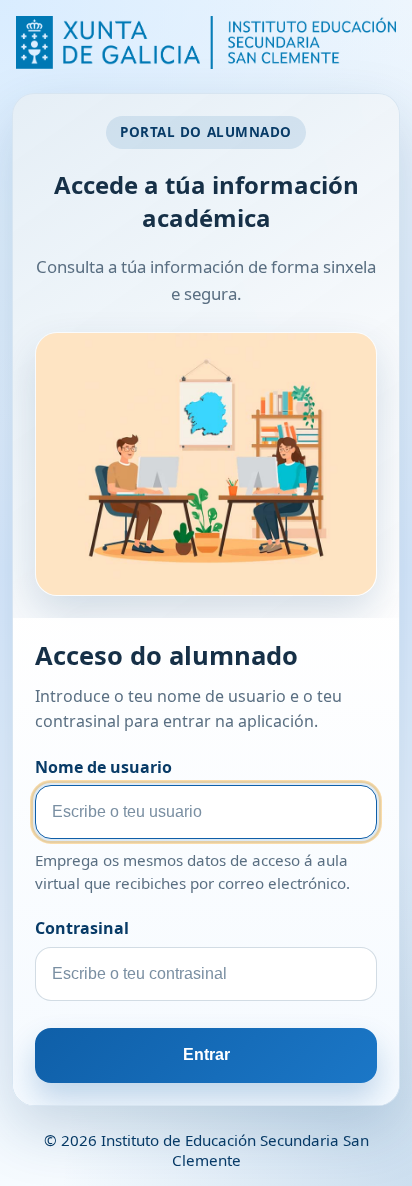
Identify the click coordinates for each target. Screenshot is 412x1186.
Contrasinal (82, 928)
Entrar (206, 1054)
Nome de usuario (103, 767)
